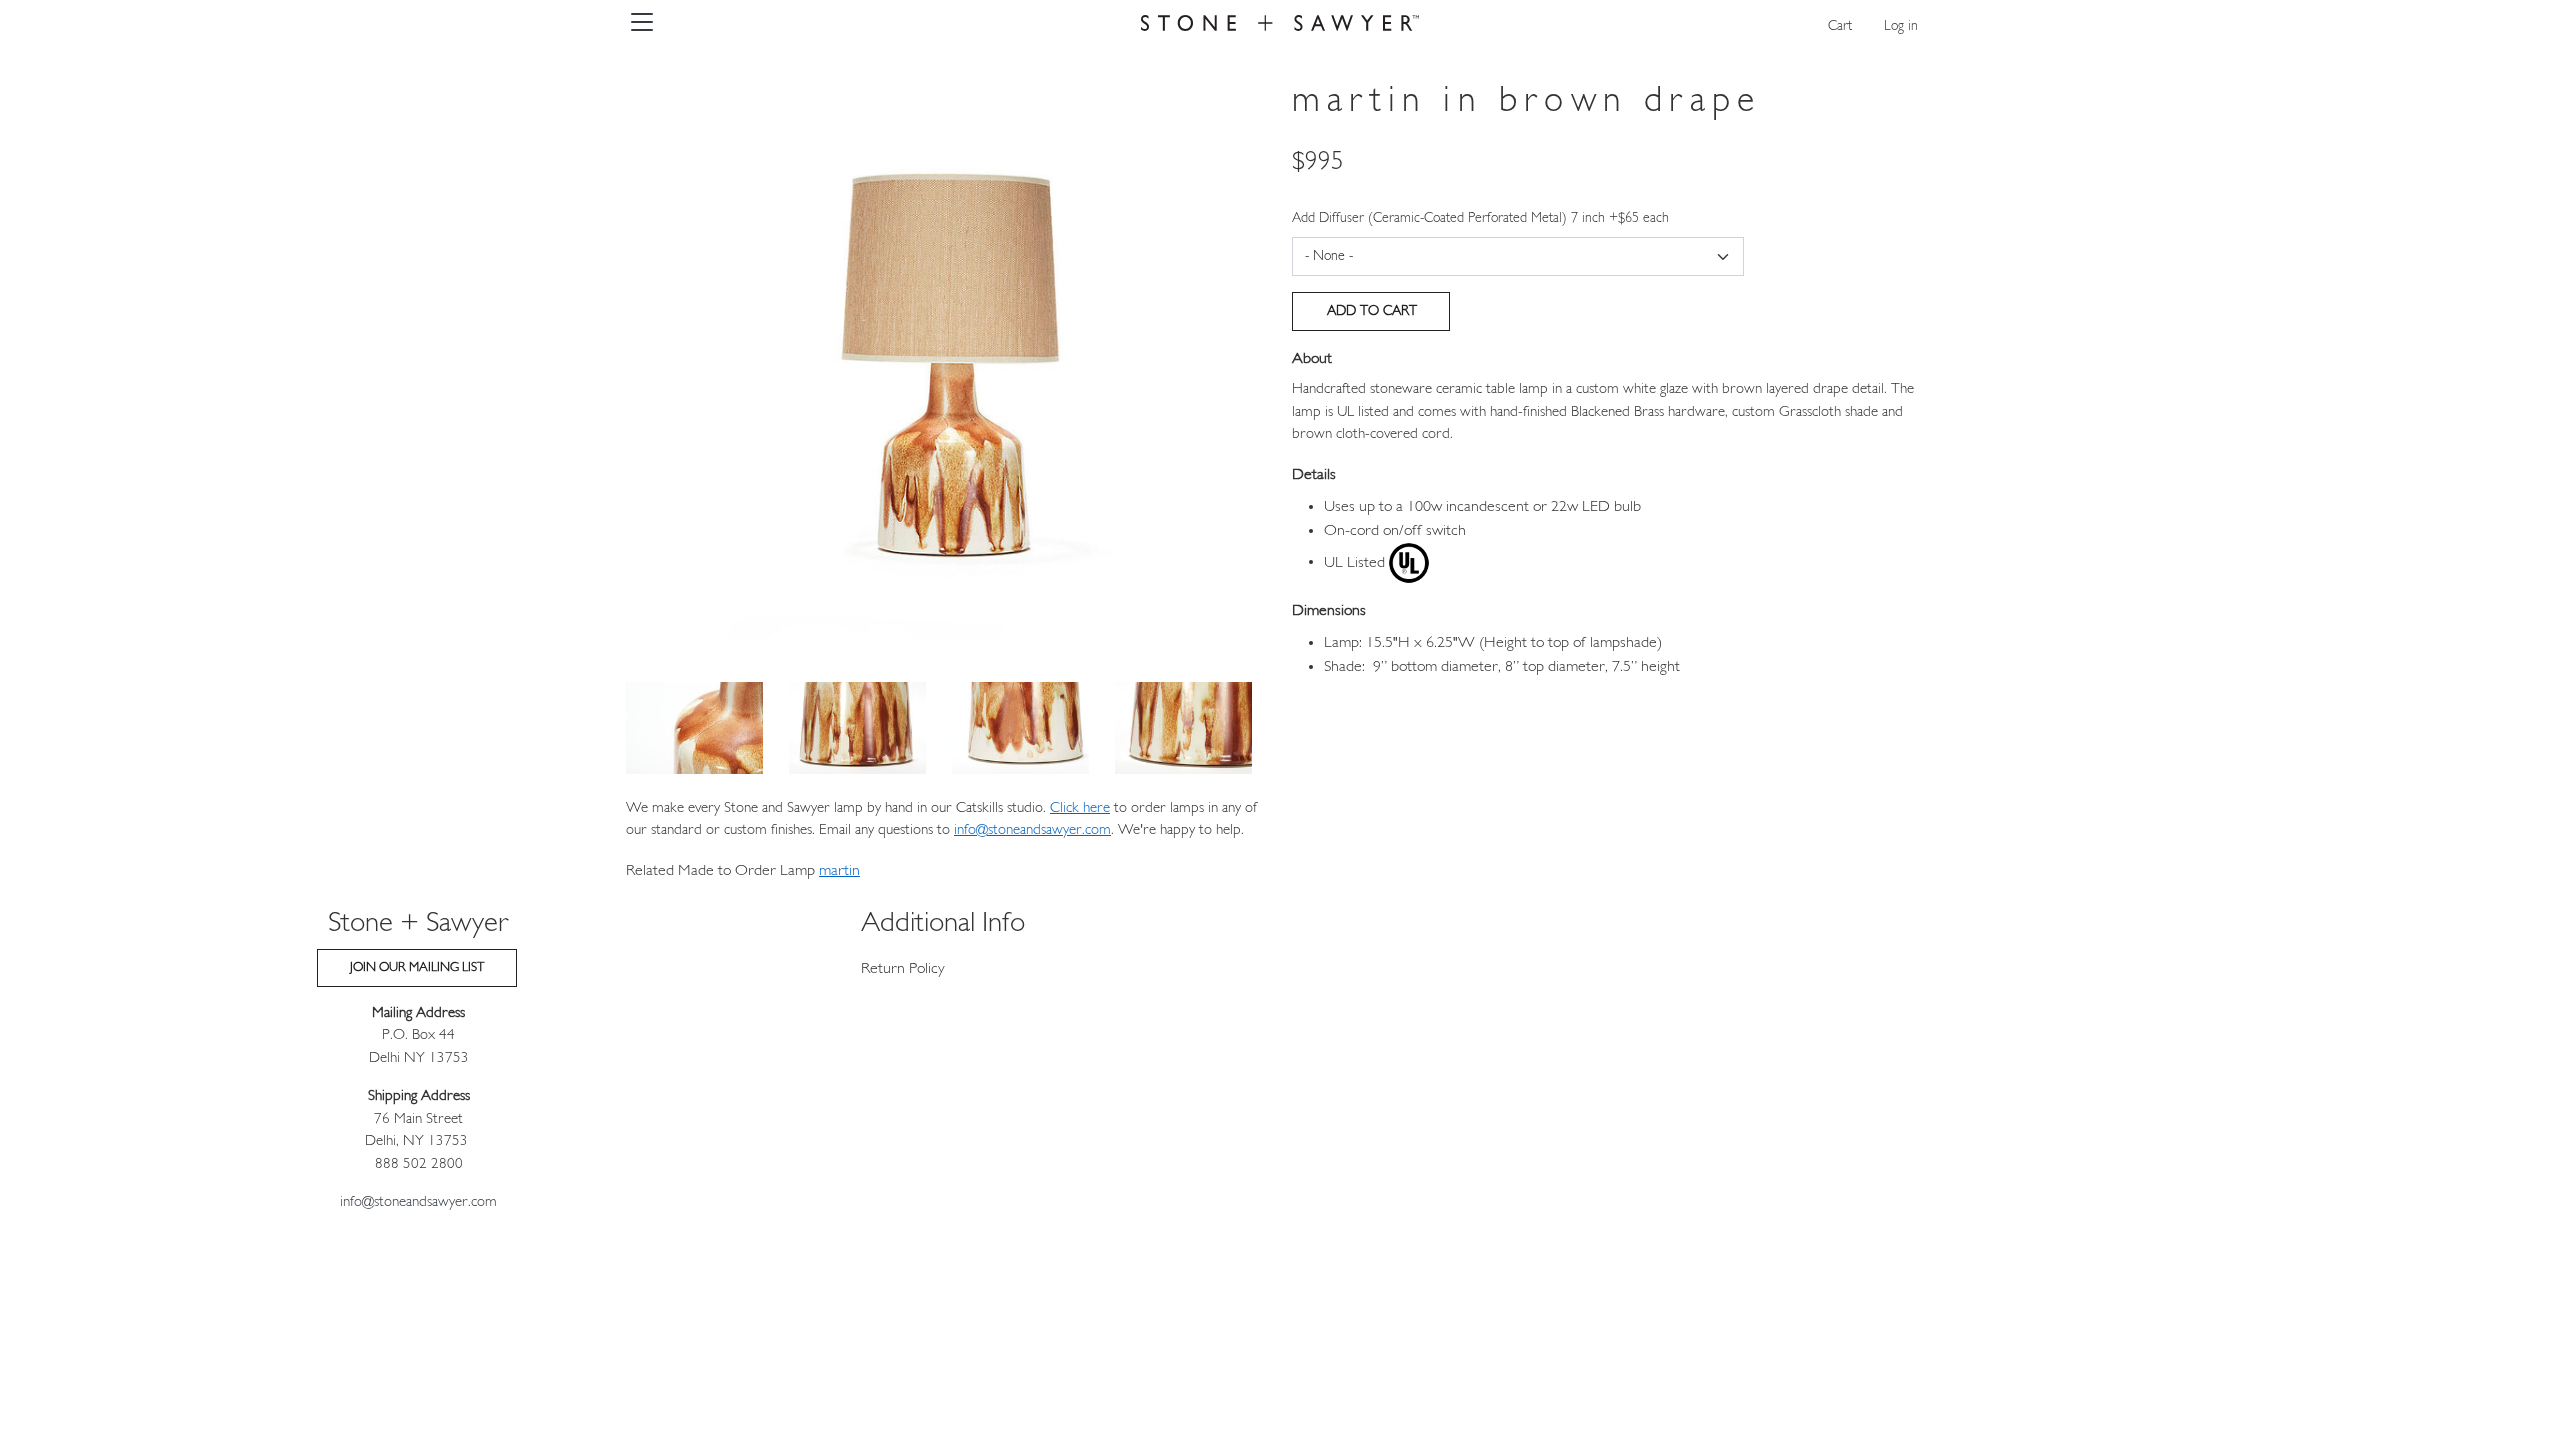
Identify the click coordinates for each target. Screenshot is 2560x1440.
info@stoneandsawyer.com (1032, 830)
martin (839, 871)
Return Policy (903, 969)
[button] (947, 361)
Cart (1840, 26)
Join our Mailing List (417, 967)
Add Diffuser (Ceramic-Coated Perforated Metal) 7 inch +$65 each (1480, 218)
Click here (1080, 808)
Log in (1901, 26)
